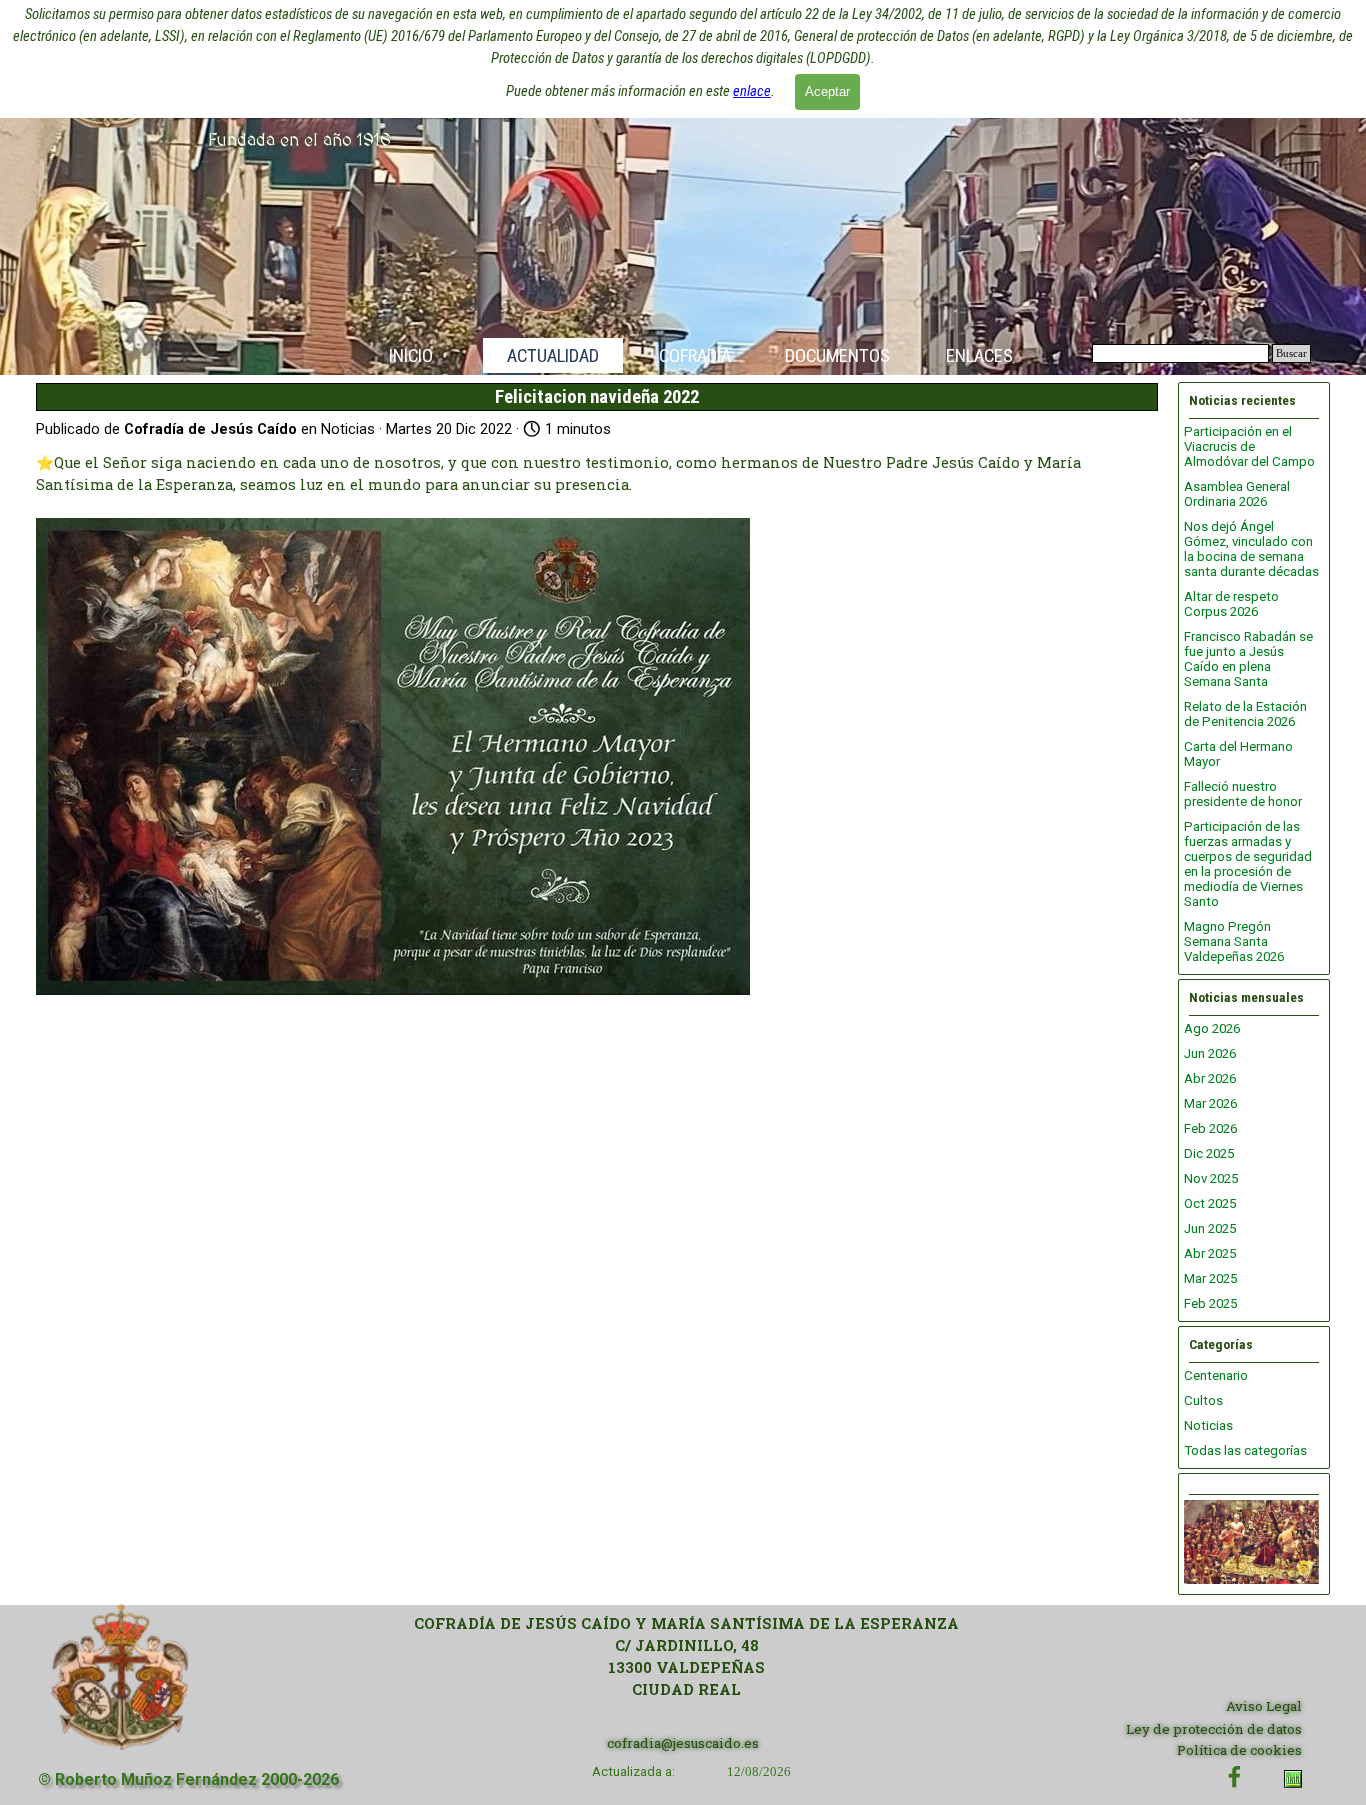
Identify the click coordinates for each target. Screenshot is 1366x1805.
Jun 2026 (1210, 1053)
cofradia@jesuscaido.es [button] (683, 1743)
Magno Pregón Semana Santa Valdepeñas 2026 (1234, 941)
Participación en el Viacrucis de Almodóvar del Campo (1249, 446)
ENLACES (979, 356)
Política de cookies (1239, 1750)
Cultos (1203, 1400)
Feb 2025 (1210, 1303)
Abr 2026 (1210, 1078)
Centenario (1216, 1375)
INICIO (411, 356)
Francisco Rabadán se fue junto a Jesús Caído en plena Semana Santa (1248, 659)
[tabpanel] (686, 1657)
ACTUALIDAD (553, 356)
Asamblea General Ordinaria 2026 (1237, 494)
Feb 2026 (1210, 1128)
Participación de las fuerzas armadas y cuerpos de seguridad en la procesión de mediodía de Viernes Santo (1248, 864)
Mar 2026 (1210, 1103)
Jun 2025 (1210, 1228)
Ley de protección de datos (1214, 1729)
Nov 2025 (1211, 1178)
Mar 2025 (1210, 1278)
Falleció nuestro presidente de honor (1243, 794)
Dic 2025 (1209, 1153)
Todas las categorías (1245, 1450)
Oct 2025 (1210, 1203)
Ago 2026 (1212, 1028)
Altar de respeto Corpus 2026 (1231, 604)
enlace (752, 91)
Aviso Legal (1264, 1706)
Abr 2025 (1210, 1253)
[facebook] (1234, 1776)
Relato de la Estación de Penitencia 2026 (1245, 714)
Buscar (1291, 353)
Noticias (1208, 1425)
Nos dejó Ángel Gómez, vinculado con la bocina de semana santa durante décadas (1251, 549)
